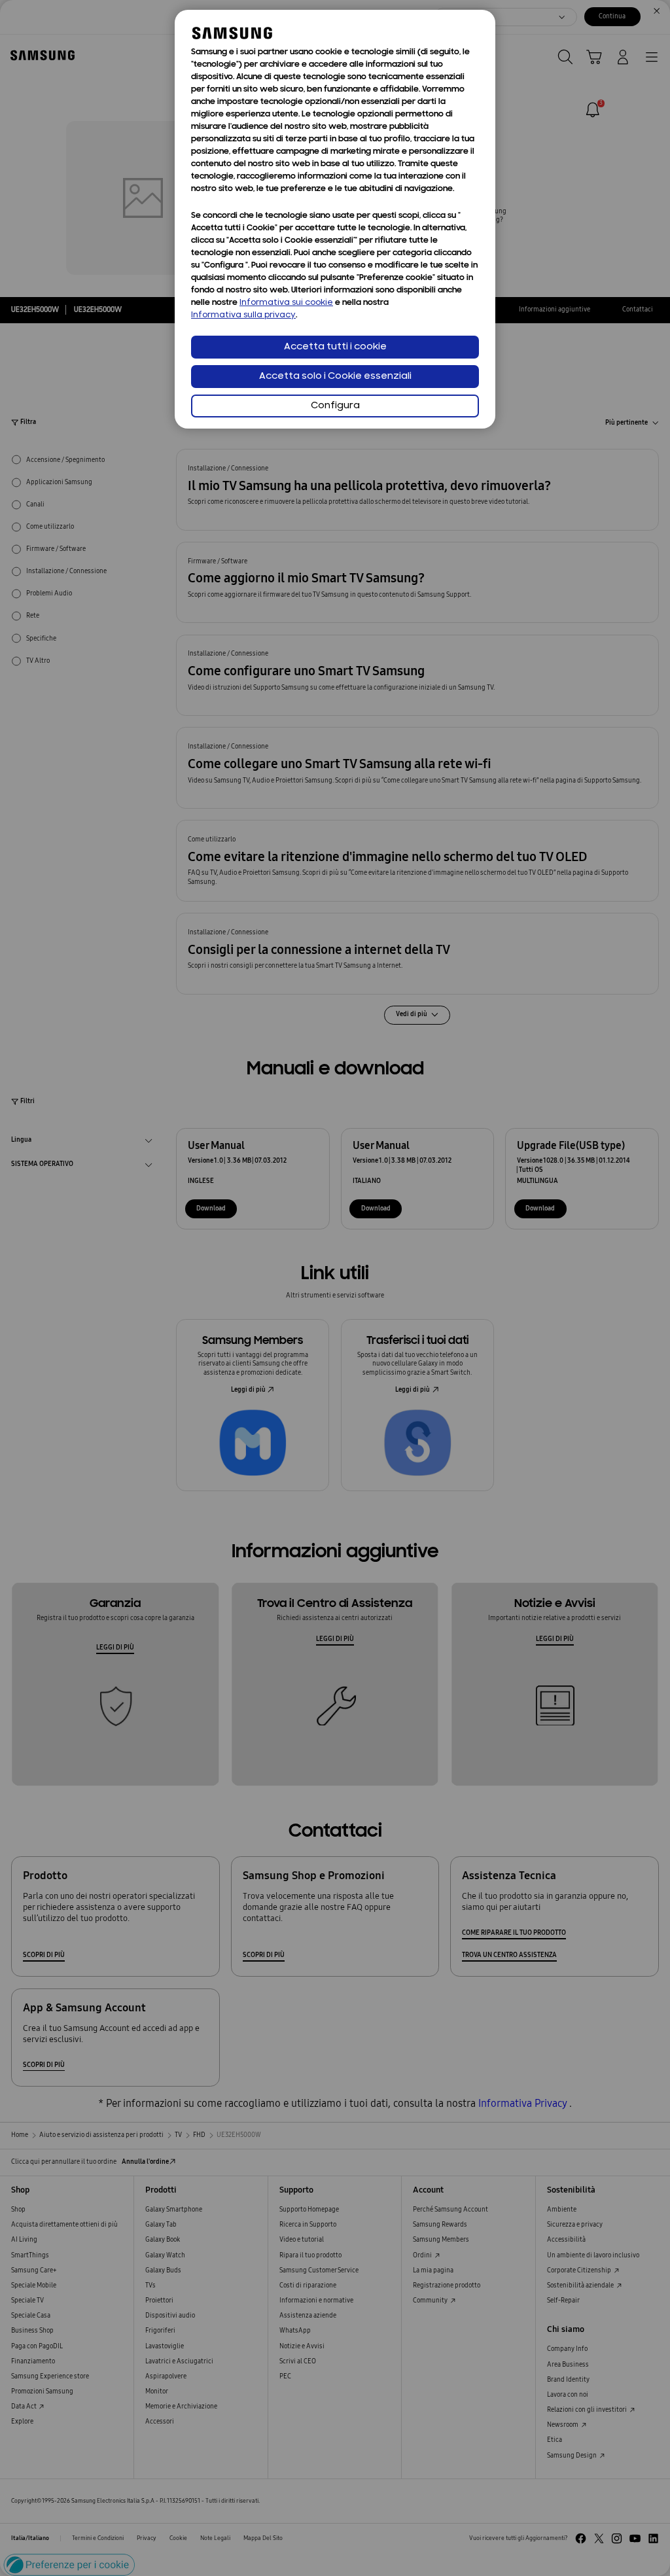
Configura (335, 406)
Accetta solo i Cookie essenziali (335, 377)
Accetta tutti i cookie (335, 347)
